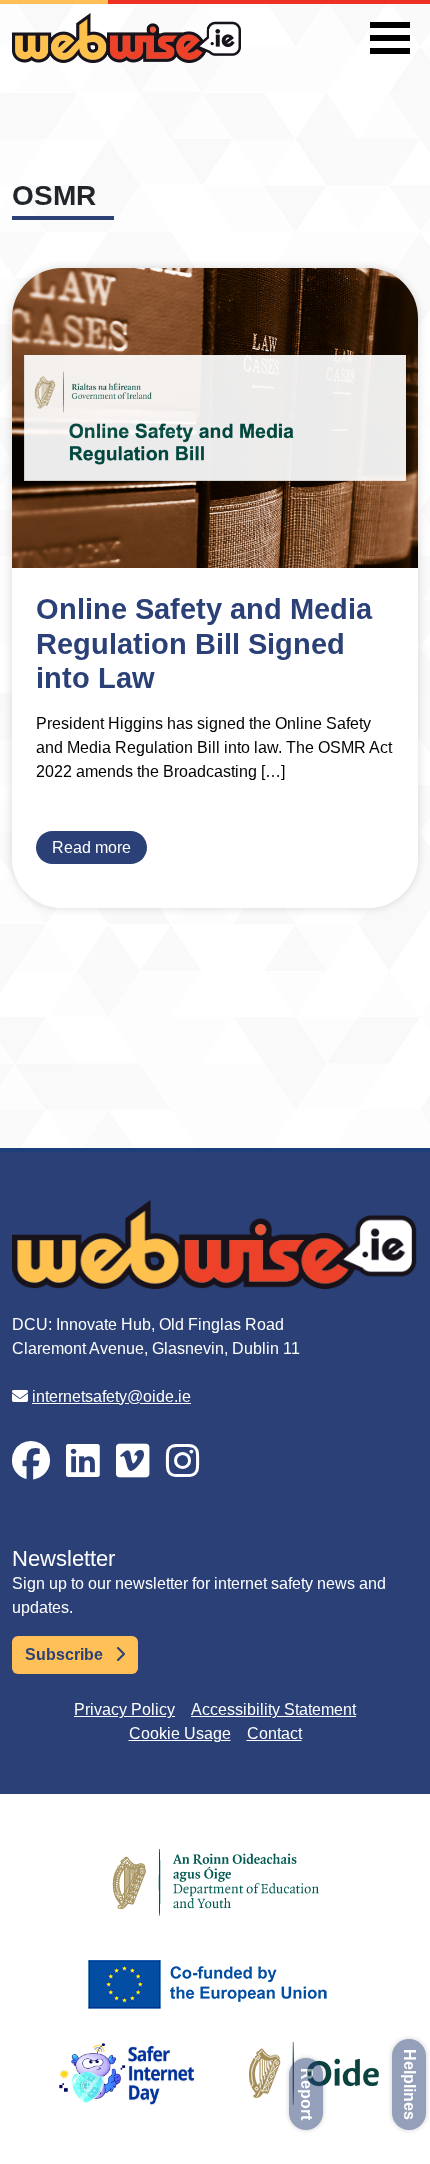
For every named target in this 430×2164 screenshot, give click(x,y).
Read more (91, 847)
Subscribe (66, 1654)
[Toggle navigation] (390, 38)
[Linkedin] (83, 1461)
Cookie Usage (180, 1733)
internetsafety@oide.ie (111, 1396)
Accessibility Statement (273, 1709)
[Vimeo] (133, 1461)
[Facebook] (31, 1461)
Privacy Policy (124, 1709)
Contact (274, 1733)
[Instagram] (183, 1461)
